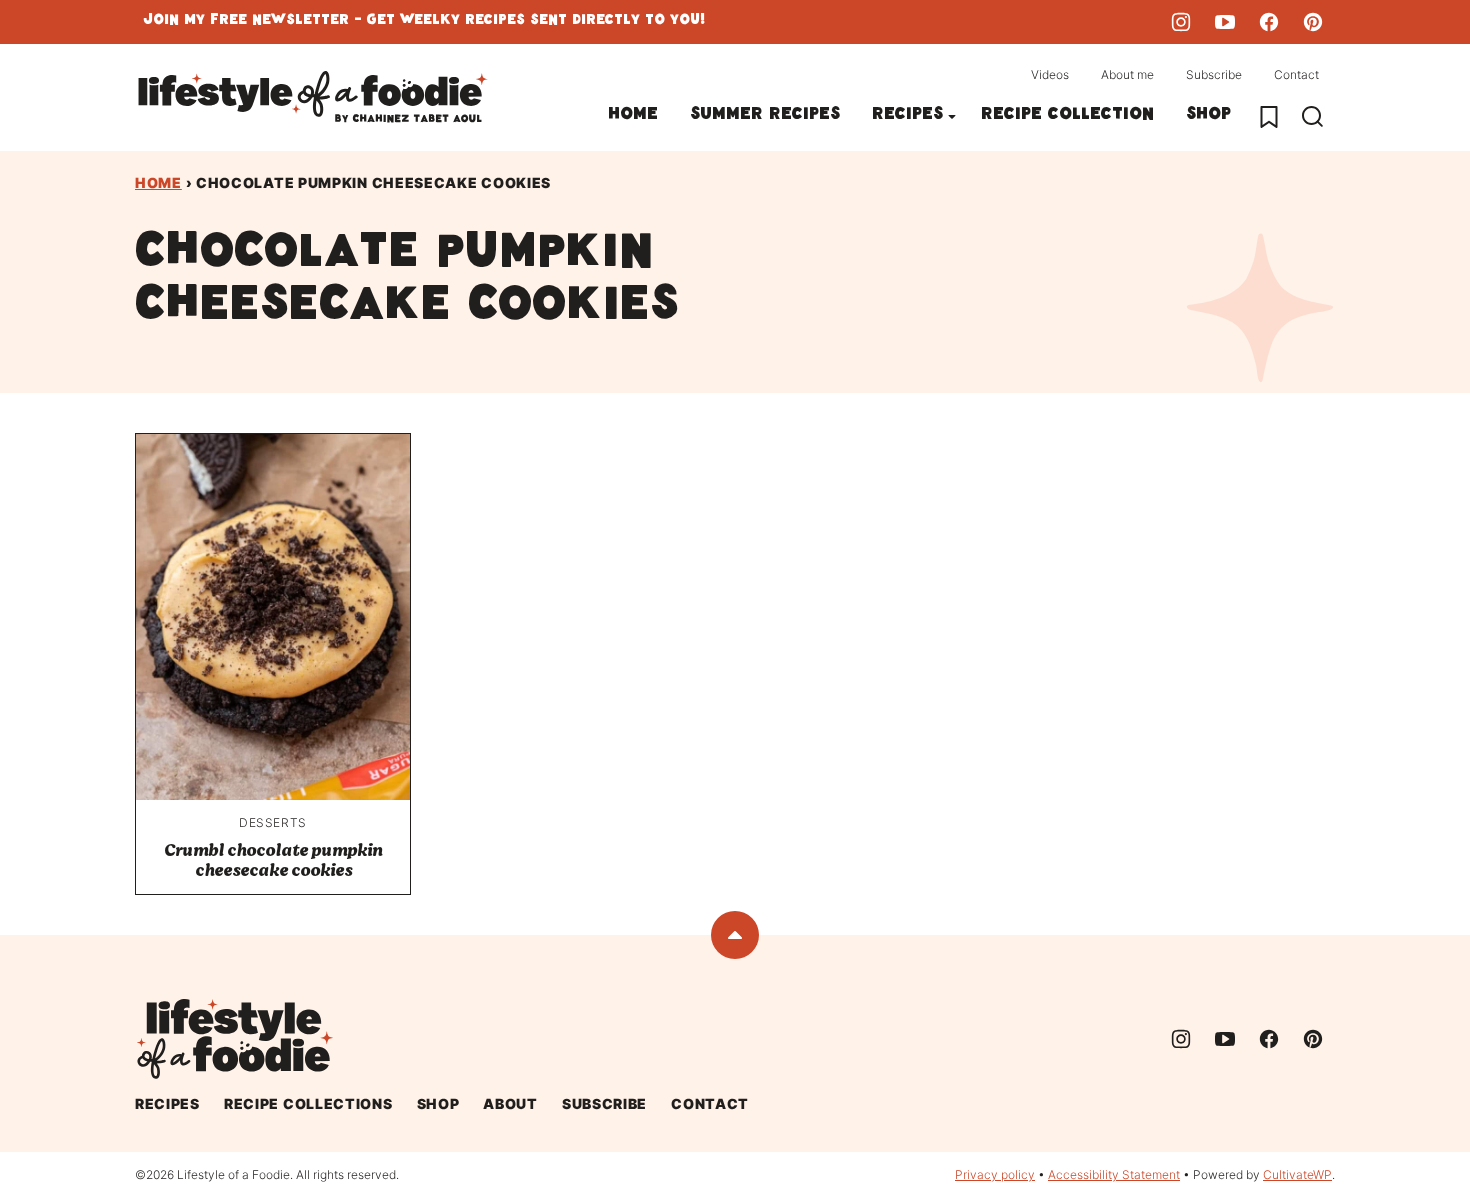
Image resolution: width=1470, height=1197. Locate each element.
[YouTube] (1225, 22)
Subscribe (1214, 74)
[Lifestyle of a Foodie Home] (313, 97)
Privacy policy (995, 1174)
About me (1127, 74)
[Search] (1313, 117)
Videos (1050, 74)
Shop (1208, 116)
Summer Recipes (765, 116)
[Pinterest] (1313, 22)
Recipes (907, 116)
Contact (1296, 74)
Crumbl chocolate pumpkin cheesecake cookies (273, 860)
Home (633, 116)
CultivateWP (1297, 1174)
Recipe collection (1067, 116)
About (510, 1103)
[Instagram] (1181, 22)
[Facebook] (1269, 22)
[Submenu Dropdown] (952, 117)
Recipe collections (308, 1103)
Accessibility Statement (1114, 1174)
